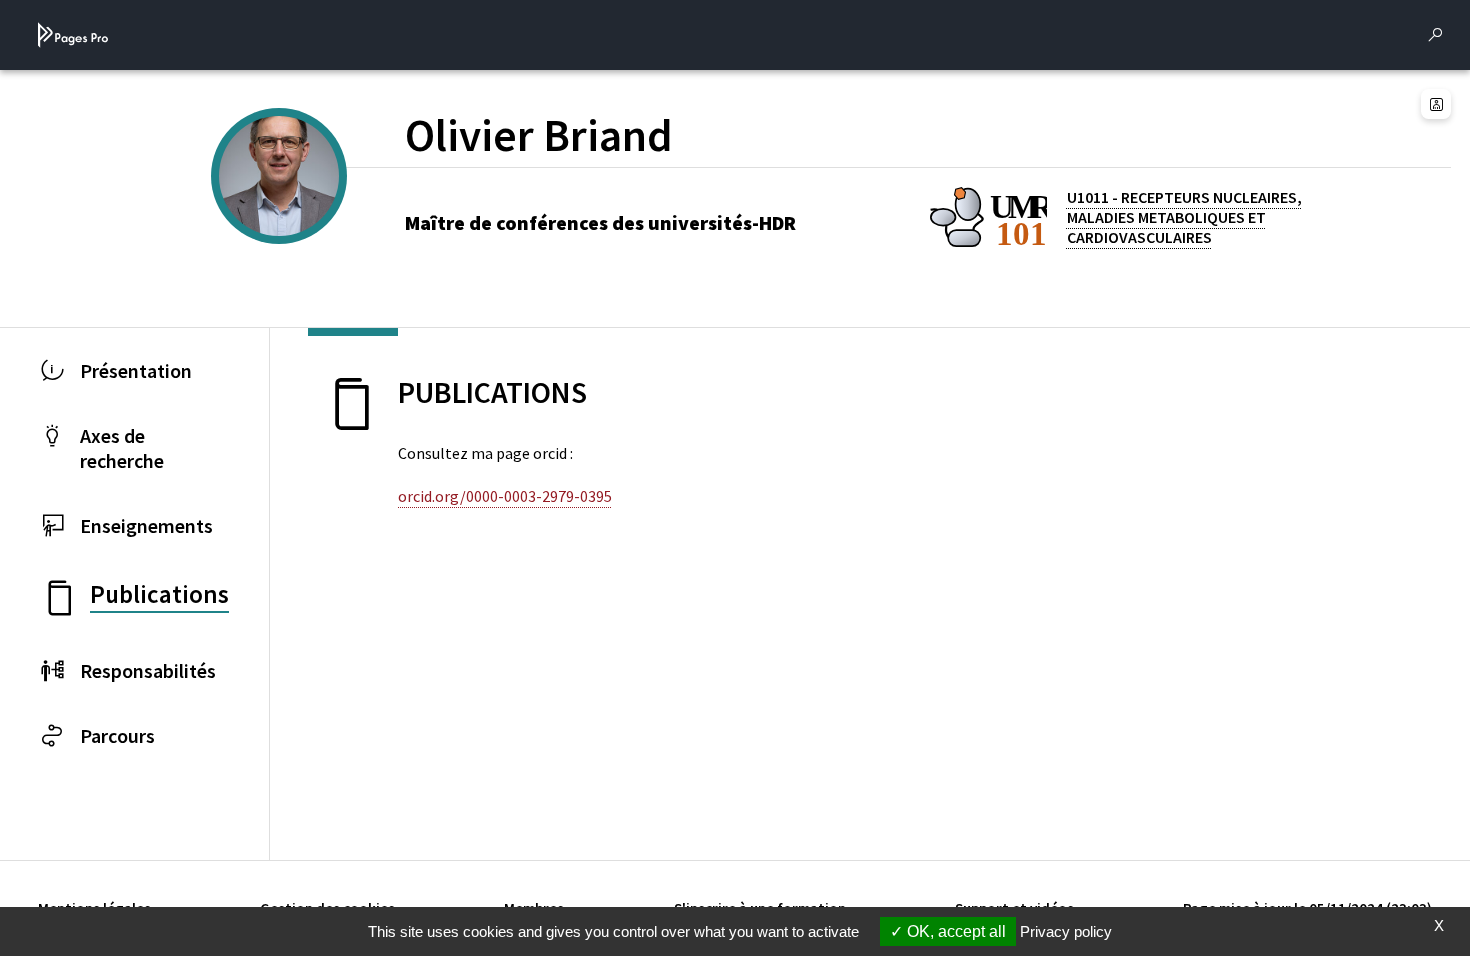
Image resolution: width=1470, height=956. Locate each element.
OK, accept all (954, 931)
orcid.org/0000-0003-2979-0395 (505, 496)
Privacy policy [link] (1066, 931)
